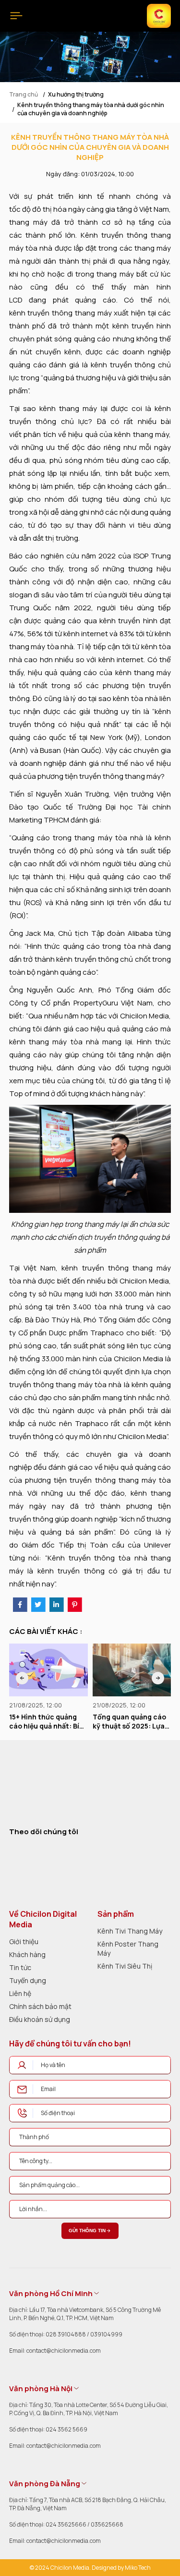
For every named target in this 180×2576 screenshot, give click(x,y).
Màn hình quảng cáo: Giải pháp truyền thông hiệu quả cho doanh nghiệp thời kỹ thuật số (132, 1722)
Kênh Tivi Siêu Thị (125, 1966)
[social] (17, 1851)
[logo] (39, 1785)
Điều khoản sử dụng (40, 2019)
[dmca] (141, 1864)
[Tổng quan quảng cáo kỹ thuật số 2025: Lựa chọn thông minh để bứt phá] (48, 1670)
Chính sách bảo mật (40, 2006)
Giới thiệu (24, 1941)
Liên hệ (20, 1993)
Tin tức (20, 1967)
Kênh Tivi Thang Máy (130, 1931)
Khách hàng (27, 1954)
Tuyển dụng (28, 1980)
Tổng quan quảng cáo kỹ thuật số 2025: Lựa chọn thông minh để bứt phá (46, 1722)
